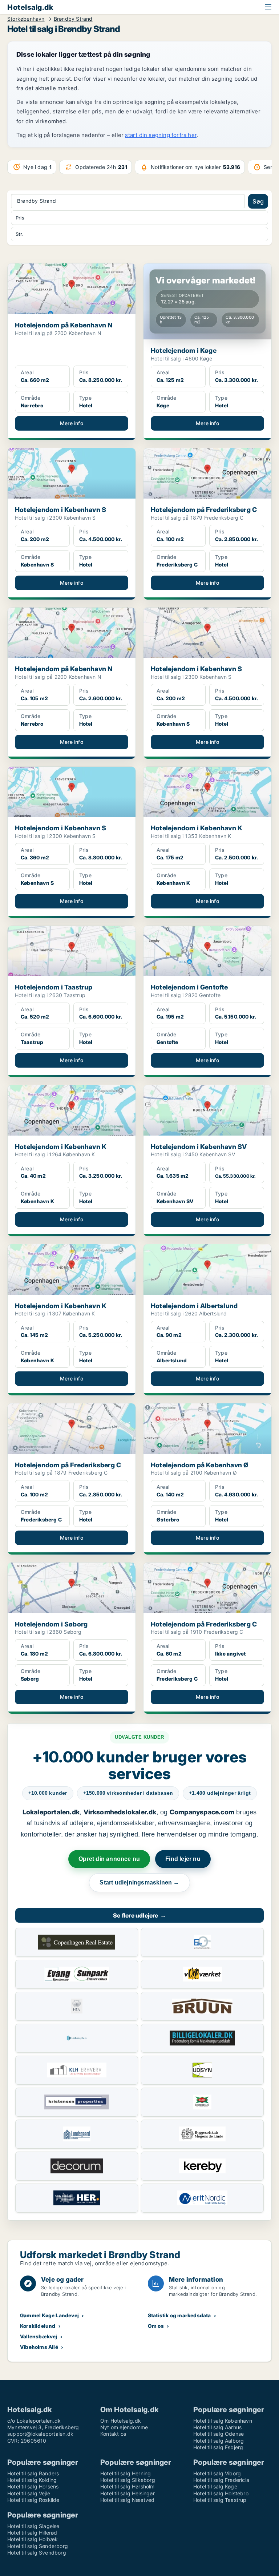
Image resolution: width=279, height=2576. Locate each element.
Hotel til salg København (223, 2421)
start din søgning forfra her (161, 135)
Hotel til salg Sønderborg (38, 2546)
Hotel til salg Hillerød (32, 2533)
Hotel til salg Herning (126, 2473)
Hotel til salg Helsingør (128, 2493)
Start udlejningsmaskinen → (139, 1882)
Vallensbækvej (39, 2336)
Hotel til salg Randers (33, 2473)
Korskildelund (38, 2326)
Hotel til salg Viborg (217, 2473)
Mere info (72, 423)
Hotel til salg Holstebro (221, 2493)
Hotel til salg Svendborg (37, 2553)
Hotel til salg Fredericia (221, 2480)
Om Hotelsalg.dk (121, 2421)
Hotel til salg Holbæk (33, 2539)
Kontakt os (113, 2434)
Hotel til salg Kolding (32, 2480)
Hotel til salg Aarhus (217, 2427)
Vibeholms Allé (39, 2347)
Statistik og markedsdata (179, 2315)
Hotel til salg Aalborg (219, 2441)
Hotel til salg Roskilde (33, 2500)
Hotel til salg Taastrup (220, 2500)
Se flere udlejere (139, 1915)
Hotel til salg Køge (215, 2486)
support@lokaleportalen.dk (40, 2434)
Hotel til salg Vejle (29, 2493)
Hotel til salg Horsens (33, 2486)
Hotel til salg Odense (219, 2434)
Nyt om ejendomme (124, 2427)
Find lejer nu (183, 1859)
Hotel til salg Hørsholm (128, 2486)
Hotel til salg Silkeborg (128, 2480)
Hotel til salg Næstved (127, 2500)
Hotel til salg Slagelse (33, 2526)
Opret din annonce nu (109, 1859)
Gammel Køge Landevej (49, 2315)
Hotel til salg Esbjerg (218, 2447)
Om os (156, 2326)
